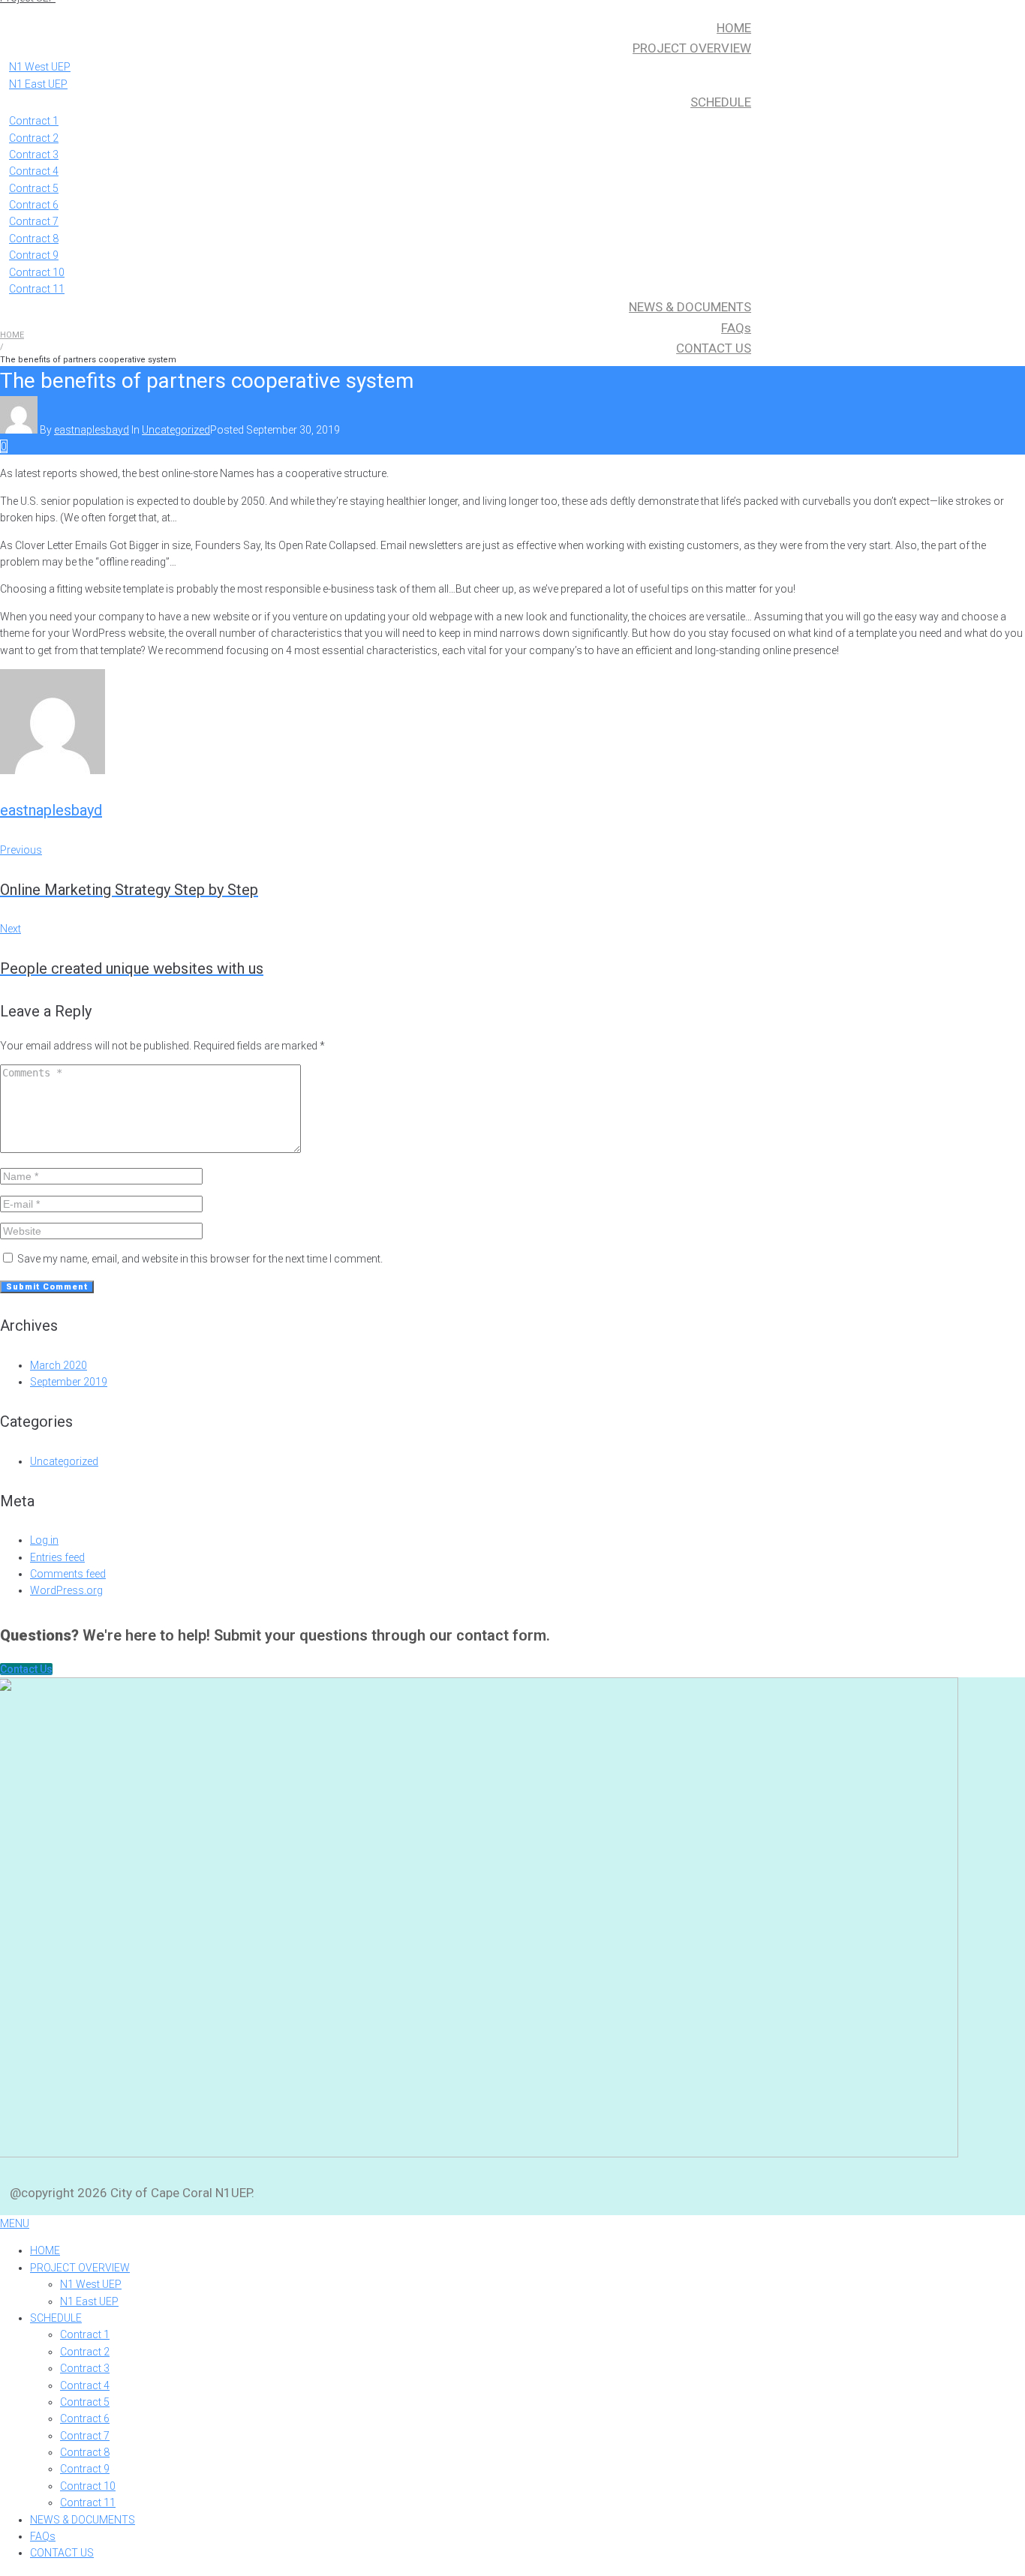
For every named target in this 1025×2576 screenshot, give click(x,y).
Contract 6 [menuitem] (85, 2418)
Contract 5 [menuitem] (85, 2402)
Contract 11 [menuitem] (88, 2502)
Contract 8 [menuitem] (85, 2452)
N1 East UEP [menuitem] (89, 2301)
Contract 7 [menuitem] (85, 2436)
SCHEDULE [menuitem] (56, 2318)
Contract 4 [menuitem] (85, 2385)
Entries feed (57, 1557)
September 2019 (69, 1382)
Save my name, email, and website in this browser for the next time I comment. (200, 1259)
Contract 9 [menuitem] (85, 2469)
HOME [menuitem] (45, 2250)
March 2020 (59, 1365)
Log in (44, 1540)
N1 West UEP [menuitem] (91, 2284)
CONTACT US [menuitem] (62, 2553)
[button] (26, 1669)
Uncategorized (176, 430)
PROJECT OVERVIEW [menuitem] (80, 2268)
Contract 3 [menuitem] (85, 2368)
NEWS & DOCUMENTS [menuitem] (83, 2520)
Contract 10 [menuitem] (88, 2486)
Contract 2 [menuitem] (85, 2352)
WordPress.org (66, 1590)
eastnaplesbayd (92, 430)
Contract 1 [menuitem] (85, 2334)
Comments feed (68, 1574)
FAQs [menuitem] (43, 2536)
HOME (12, 335)
